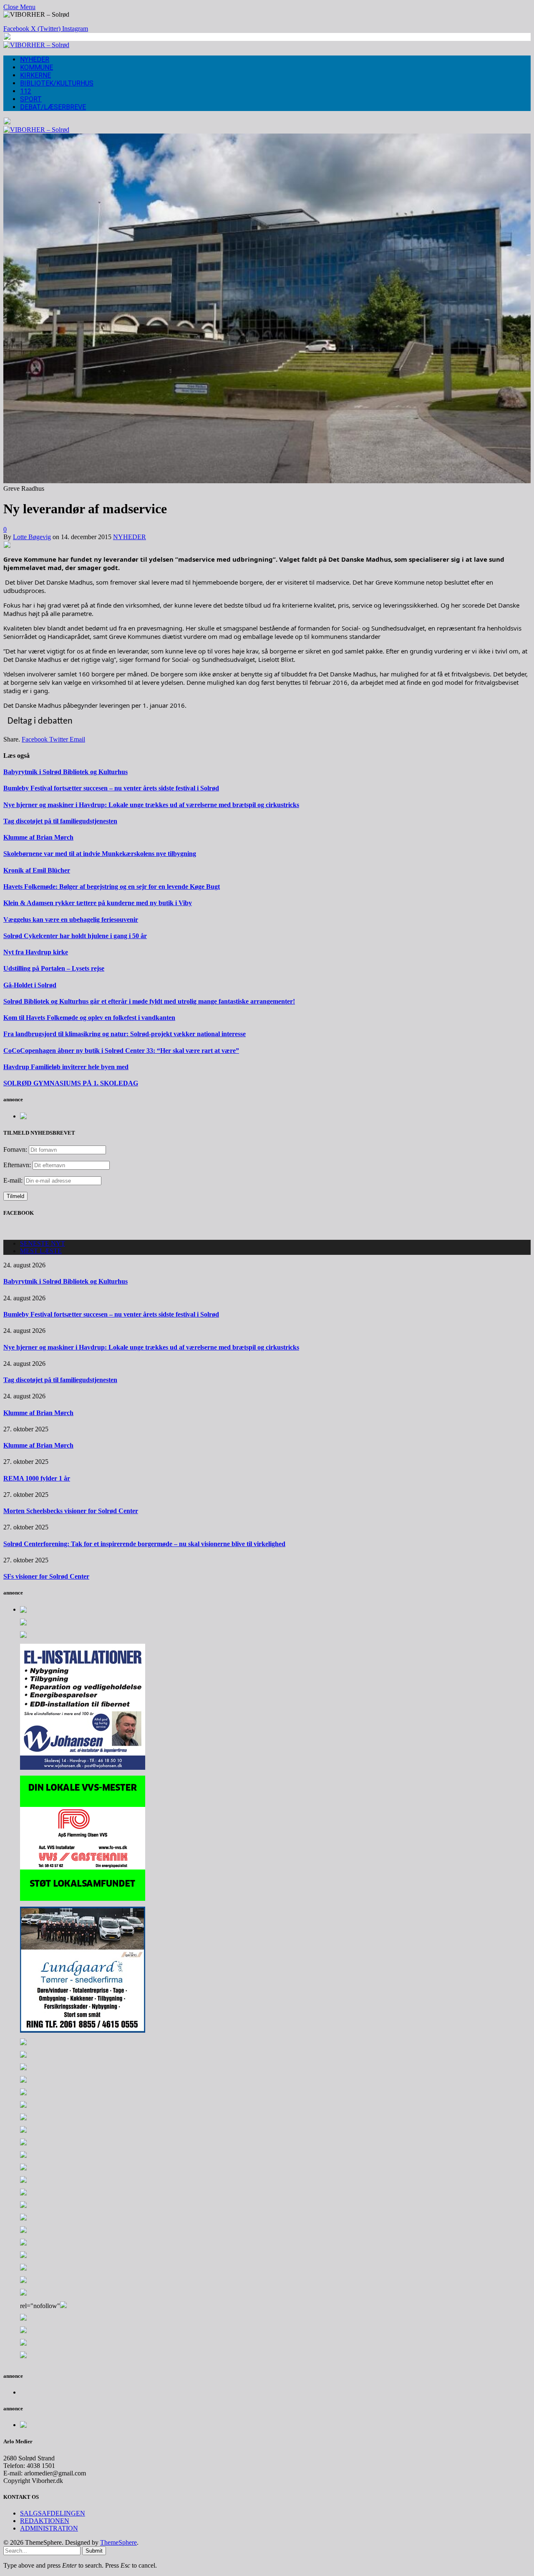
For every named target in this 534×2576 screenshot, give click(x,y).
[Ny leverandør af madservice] (267, 481)
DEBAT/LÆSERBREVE (53, 107)
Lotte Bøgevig (32, 537)
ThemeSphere (118, 2542)
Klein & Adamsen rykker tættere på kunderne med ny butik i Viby (98, 903)
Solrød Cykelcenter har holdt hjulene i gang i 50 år (75, 936)
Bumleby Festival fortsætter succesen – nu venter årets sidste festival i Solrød (111, 788)
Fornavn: (15, 1149)
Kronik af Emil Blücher (37, 870)
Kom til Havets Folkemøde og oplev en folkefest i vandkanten (89, 1018)
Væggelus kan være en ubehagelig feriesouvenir (71, 920)
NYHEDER (35, 59)
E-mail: (14, 1180)
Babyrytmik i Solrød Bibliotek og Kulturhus (65, 772)
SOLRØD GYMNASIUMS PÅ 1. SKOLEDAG (71, 1083)
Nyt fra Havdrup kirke (36, 952)
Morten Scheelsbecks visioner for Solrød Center (71, 1511)
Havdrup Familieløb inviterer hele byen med (66, 1067)
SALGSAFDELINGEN (53, 2513)
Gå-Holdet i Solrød (30, 985)
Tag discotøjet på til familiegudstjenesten (60, 821)
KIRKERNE (35, 75)
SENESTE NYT (43, 1243)
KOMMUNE (37, 67)
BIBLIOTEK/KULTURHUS (57, 83)
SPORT (31, 99)
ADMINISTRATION (49, 2528)
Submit (94, 2551)
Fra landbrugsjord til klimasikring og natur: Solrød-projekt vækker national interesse (125, 1034)
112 (26, 91)
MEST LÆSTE (41, 1251)
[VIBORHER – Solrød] (36, 45)
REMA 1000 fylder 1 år (37, 1478)
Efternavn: (17, 1165)
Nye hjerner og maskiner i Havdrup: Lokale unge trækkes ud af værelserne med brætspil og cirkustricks (151, 805)
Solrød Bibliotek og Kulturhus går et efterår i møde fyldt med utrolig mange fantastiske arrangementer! (149, 1001)
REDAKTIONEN (45, 2521)
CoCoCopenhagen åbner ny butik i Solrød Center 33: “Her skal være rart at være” (121, 1051)
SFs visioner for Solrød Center (46, 1576)
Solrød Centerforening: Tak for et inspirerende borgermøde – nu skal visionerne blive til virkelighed (144, 1544)
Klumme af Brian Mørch (38, 837)
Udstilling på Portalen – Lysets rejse (54, 968)
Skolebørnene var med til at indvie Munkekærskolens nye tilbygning (100, 854)
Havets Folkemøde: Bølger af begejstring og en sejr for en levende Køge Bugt (112, 887)
